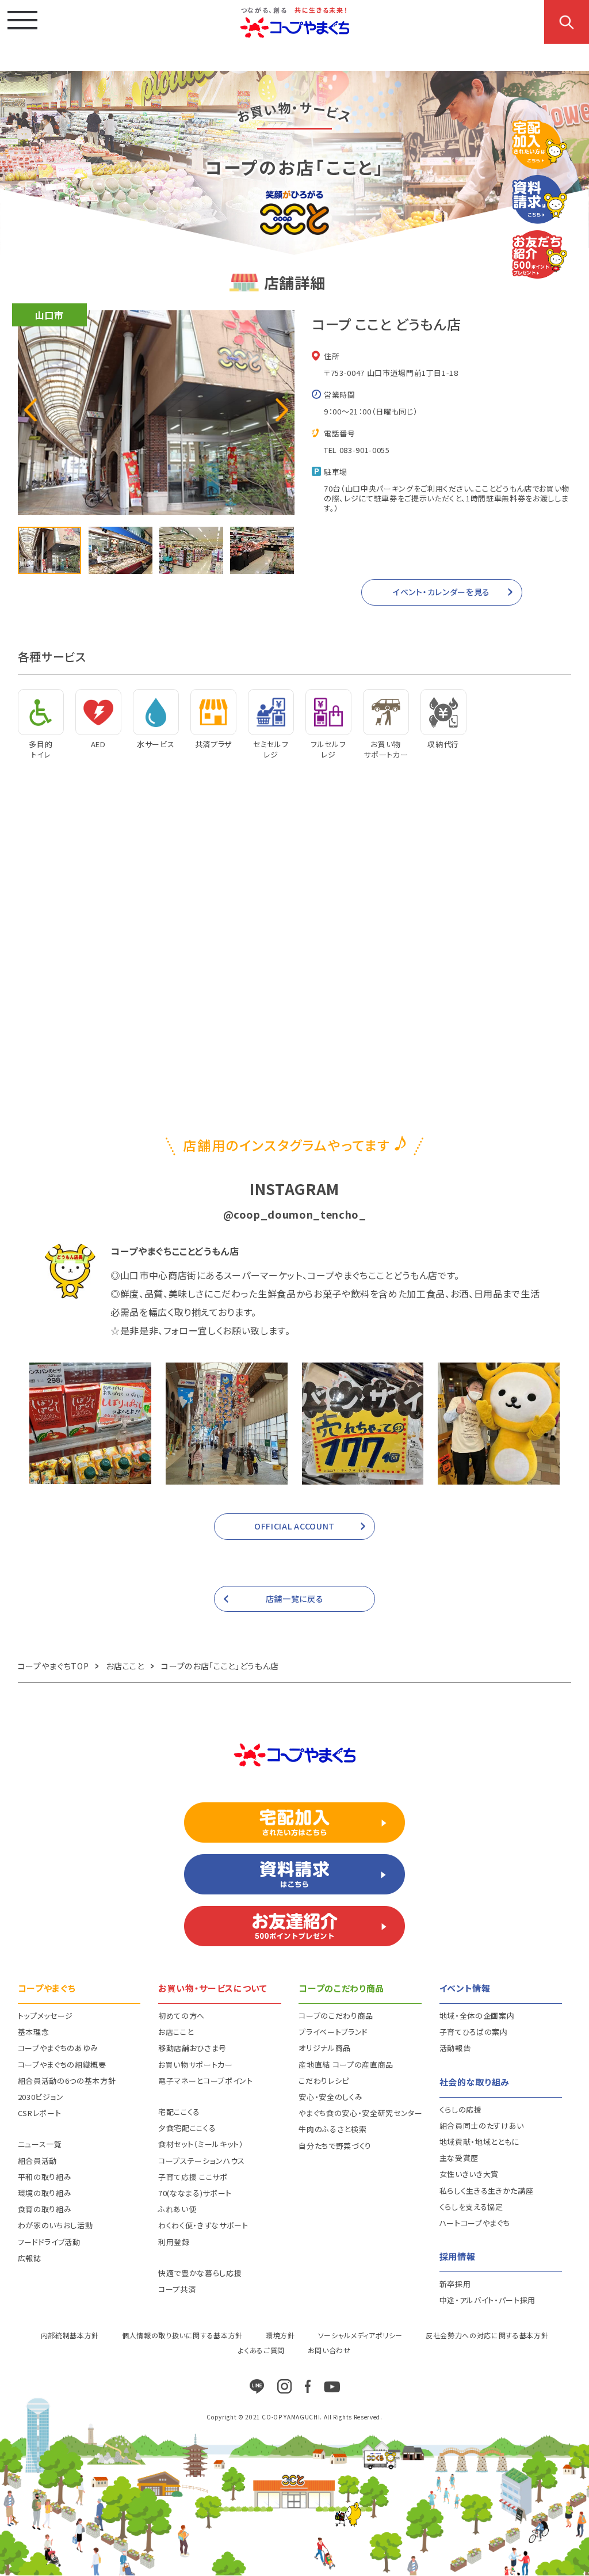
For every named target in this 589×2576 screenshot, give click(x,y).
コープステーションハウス (202, 2161)
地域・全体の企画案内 (477, 2016)
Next (282, 410)
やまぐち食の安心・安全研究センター (360, 2113)
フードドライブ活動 (49, 2242)
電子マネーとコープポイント (205, 2081)
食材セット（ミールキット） (201, 2144)
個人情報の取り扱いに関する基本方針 (182, 2335)
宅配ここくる (179, 2112)
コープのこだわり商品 (336, 2016)
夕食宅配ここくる (187, 2128)
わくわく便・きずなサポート (203, 2225)
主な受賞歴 (459, 2158)
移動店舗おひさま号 (192, 2048)
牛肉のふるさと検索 (332, 2129)
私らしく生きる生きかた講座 (486, 2191)
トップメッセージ (45, 2016)
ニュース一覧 (40, 2144)
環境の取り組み (45, 2193)
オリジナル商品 (325, 2048)
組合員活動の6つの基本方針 (67, 2081)
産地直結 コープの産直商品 (346, 2065)
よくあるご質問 (261, 2350)
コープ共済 (177, 2289)
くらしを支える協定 (471, 2207)
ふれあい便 (177, 2209)
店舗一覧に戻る (295, 1599)
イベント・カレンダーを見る (441, 592)
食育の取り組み (45, 2209)
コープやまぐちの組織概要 (62, 2065)
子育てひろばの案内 (474, 2032)
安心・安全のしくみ (330, 2097)
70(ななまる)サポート (195, 2193)
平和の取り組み (45, 2177)
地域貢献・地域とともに (479, 2142)
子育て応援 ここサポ (193, 2177)
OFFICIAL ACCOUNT (294, 1526)
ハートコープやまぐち (475, 2223)
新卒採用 (455, 2284)
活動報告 (455, 2048)
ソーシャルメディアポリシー (360, 2335)
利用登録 (174, 2242)
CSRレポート (40, 2113)
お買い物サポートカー (196, 2065)
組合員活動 (37, 2161)
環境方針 (280, 2335)
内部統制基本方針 (70, 2335)
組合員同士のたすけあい (482, 2126)
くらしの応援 (461, 2109)
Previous (30, 410)
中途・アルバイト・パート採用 (487, 2300)
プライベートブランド (333, 2032)
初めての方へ (181, 2016)
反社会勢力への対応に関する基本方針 (487, 2335)
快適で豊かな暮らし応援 (200, 2273)
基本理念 (34, 2032)
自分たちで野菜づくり (335, 2146)
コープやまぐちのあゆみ (58, 2048)
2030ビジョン (41, 2097)
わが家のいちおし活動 (56, 2225)
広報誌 (30, 2258)
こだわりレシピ (324, 2081)
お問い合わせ (329, 2350)
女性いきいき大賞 (469, 2174)
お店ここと (176, 2032)
